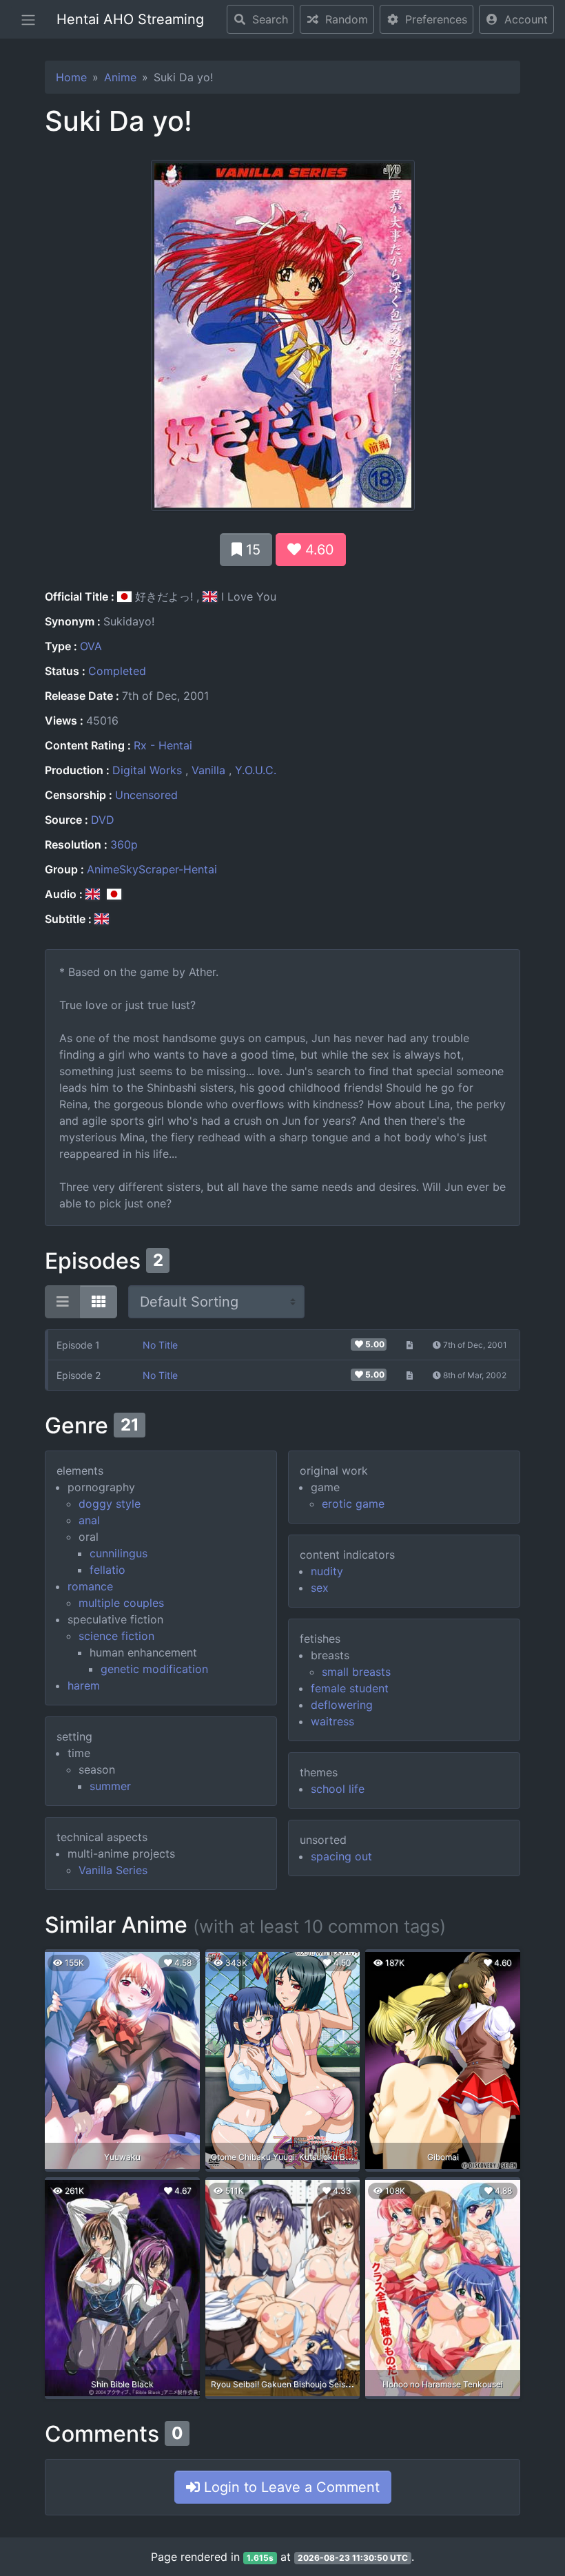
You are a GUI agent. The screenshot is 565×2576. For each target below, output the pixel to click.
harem (84, 1685)
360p (124, 844)
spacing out (341, 1856)
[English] (93, 894)
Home (71, 77)
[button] (516, 19)
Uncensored (146, 795)
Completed (117, 671)
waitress (332, 1721)
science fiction (116, 1636)
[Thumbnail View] (99, 1302)
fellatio (107, 1570)
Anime (120, 77)
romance (90, 1586)
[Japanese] (114, 894)
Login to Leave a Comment (290, 2487)
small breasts (356, 1672)
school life (338, 1789)
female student (350, 1688)
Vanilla (208, 770)
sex (320, 1588)
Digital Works (147, 770)
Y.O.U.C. (256, 770)
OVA (91, 646)
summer (110, 1786)
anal (89, 1520)
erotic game (353, 1504)
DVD (103, 820)
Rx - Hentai (163, 745)
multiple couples (121, 1603)
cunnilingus (119, 1553)
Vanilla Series (113, 1870)
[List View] (63, 1302)
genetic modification (154, 1669)
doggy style (110, 1504)
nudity (327, 1571)
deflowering (342, 1705)
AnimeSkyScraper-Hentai (152, 869)
